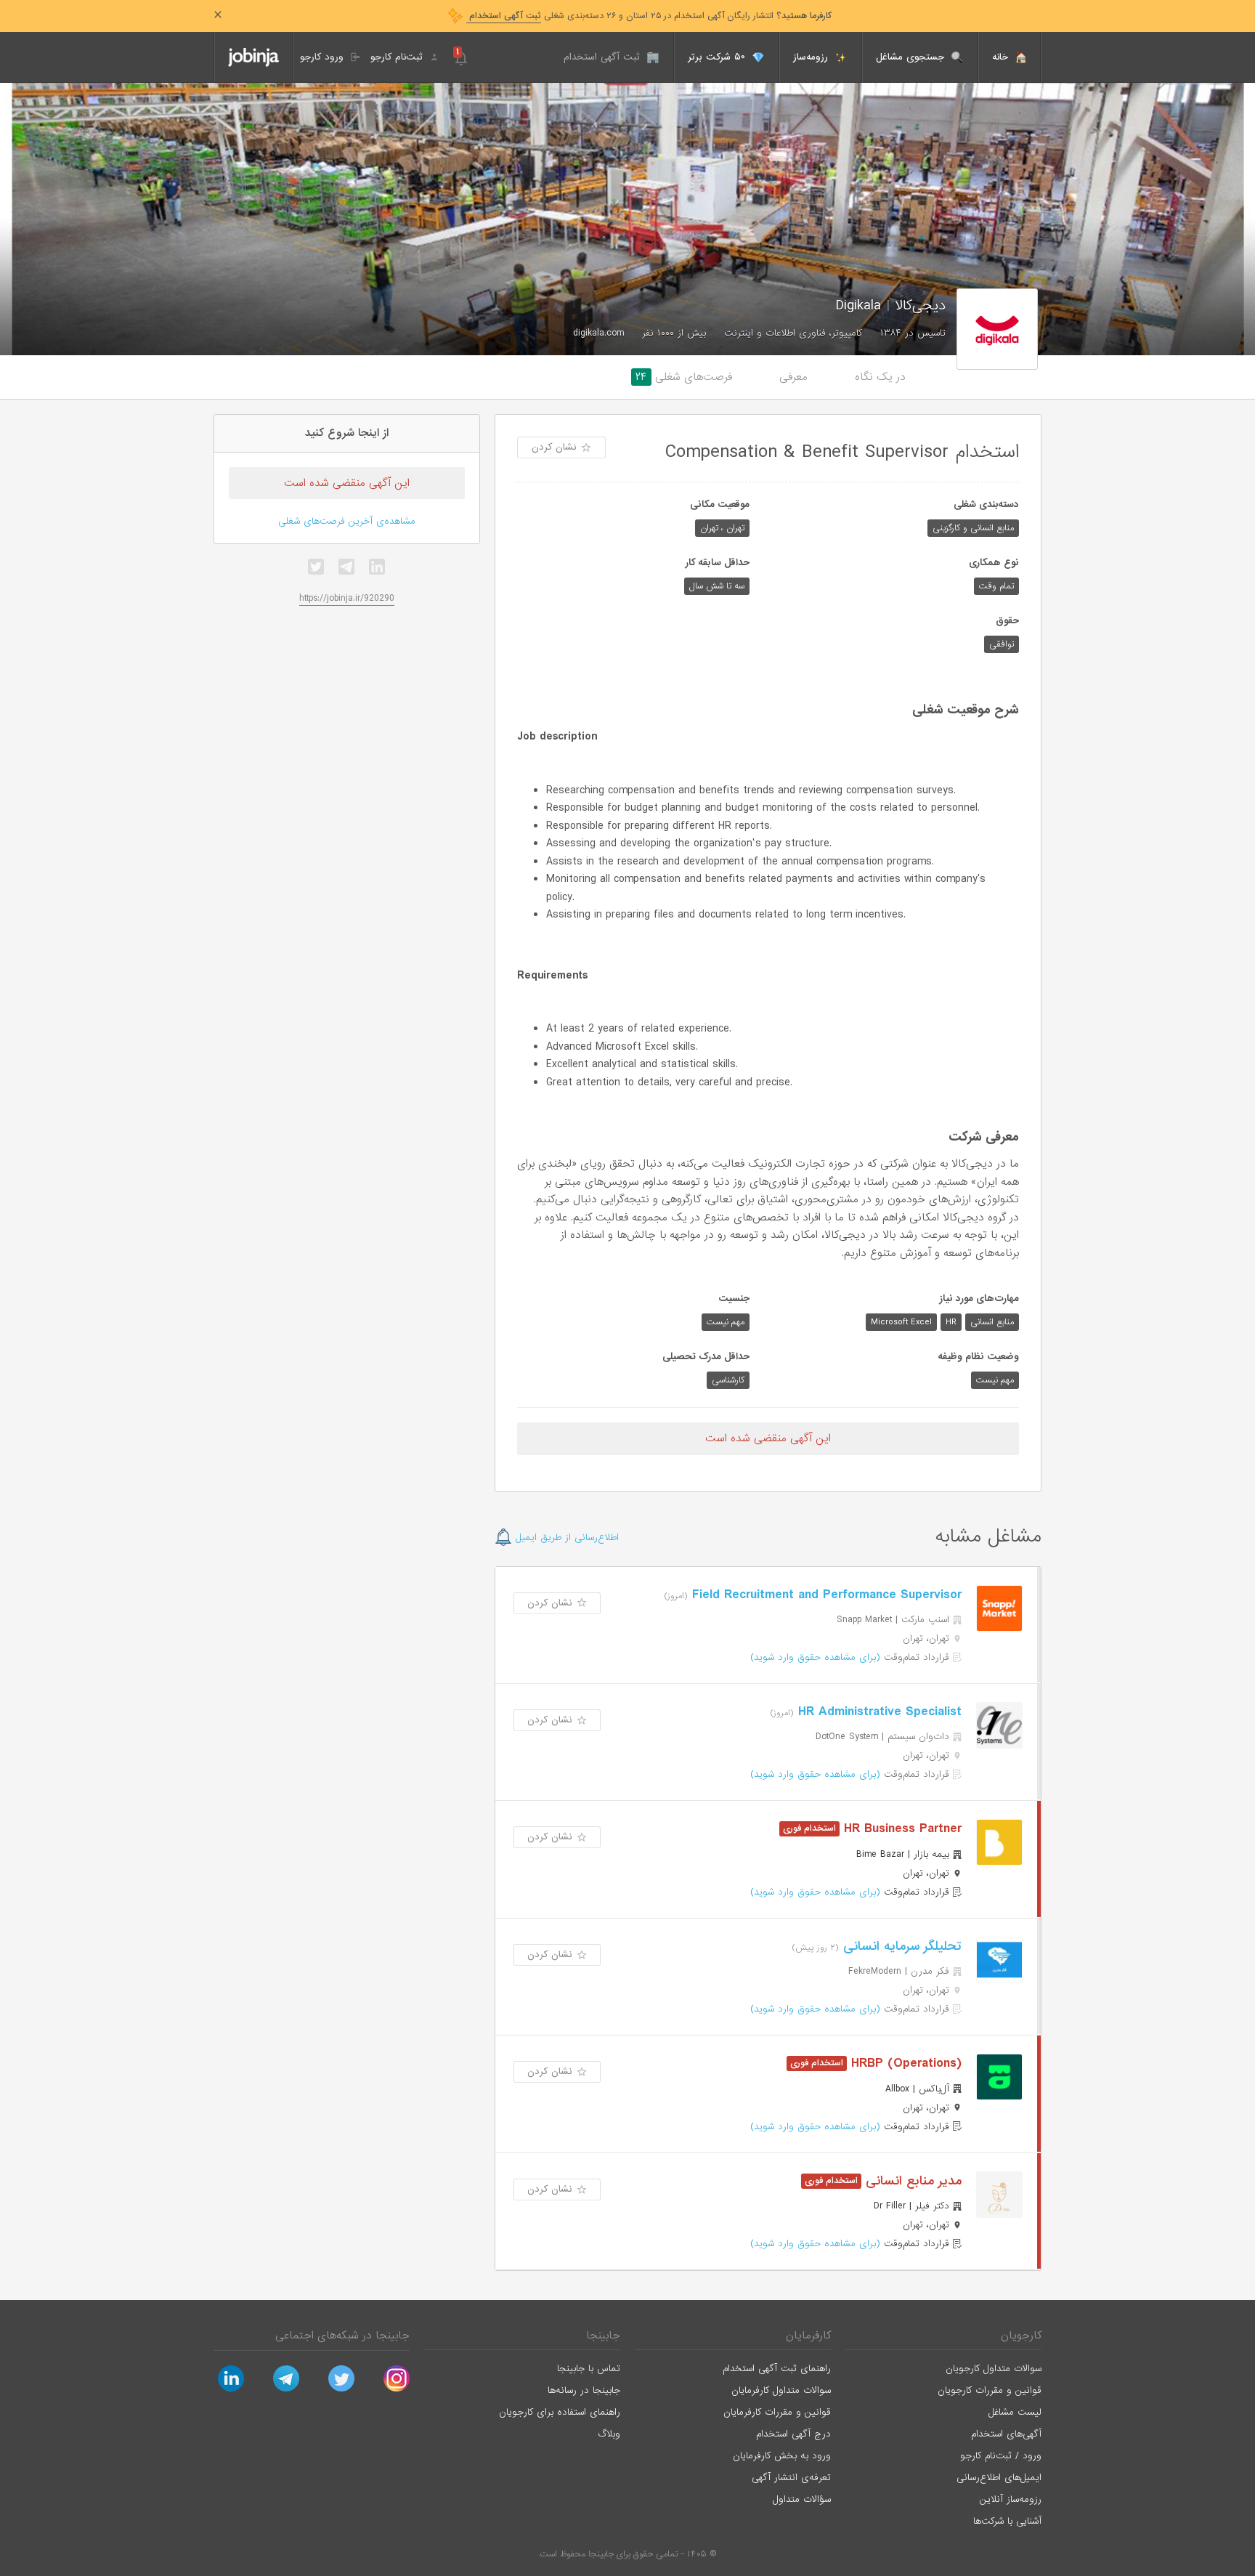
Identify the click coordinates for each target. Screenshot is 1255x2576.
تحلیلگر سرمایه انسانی (900, 1947)
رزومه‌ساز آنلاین (1011, 2499)
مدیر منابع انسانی (911, 2181)
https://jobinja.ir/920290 (347, 598)
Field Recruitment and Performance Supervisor (825, 1595)
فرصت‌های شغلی (684, 377)
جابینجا (603, 2336)
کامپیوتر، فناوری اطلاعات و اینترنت (793, 333)
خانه (1002, 57)
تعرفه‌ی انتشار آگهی (791, 2478)
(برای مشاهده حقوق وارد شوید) (815, 1657)
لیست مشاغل (1015, 2412)
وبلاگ (609, 2434)
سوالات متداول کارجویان (994, 2369)
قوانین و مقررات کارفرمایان (777, 2412)
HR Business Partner (901, 1829)
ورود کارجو (324, 57)
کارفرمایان (808, 2336)
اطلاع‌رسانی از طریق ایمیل (565, 1538)
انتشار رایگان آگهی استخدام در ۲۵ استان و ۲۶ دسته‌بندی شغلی (649, 16)
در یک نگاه (880, 377)
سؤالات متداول (802, 2499)
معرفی (793, 377)
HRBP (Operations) (904, 2063)
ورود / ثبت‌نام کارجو (1001, 2456)
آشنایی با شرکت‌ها (1007, 2521)
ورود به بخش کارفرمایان (782, 2456)
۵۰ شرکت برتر (718, 57)
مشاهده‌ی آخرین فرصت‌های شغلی (347, 521)
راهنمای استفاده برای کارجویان (560, 2412)
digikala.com (598, 333)
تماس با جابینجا (589, 2369)
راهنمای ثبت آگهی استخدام (777, 2369)
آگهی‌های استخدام (1006, 2434)
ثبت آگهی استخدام (604, 57)
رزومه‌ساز (812, 57)
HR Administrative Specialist (878, 1712)
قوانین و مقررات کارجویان (990, 2390)
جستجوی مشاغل (912, 57)
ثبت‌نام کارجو (398, 57)
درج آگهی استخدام (793, 2434)
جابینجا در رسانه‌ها (584, 2390)
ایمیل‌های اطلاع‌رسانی (999, 2478)
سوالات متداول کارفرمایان (781, 2390)
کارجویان (1021, 2336)
